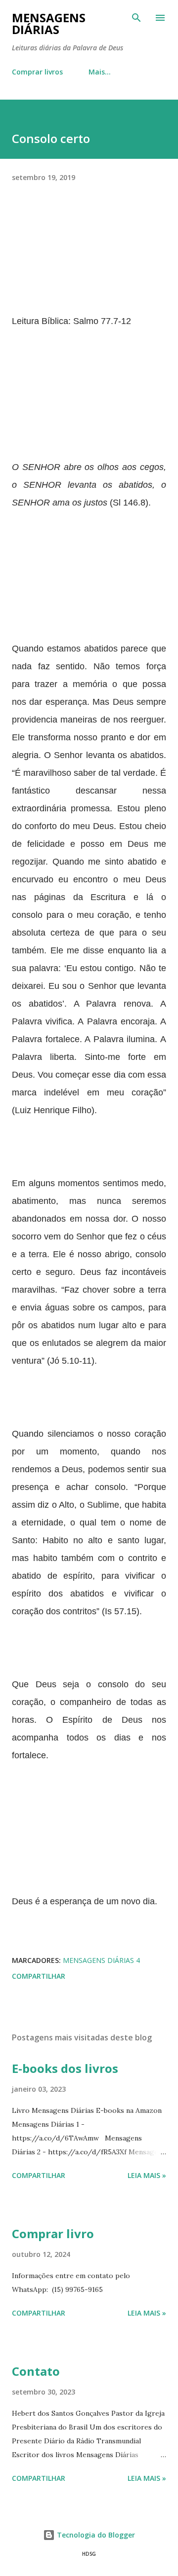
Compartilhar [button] (39, 1976)
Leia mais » (147, 2175)
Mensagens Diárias (49, 23)
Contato (36, 2371)
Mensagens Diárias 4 (101, 1960)
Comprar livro (53, 2233)
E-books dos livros (65, 2068)
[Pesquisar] (136, 18)
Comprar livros (37, 72)
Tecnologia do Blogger (95, 2535)
